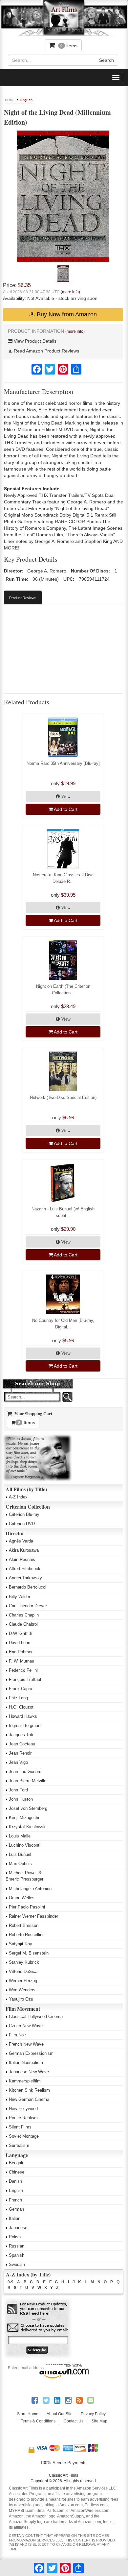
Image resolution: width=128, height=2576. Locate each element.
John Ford (18, 1790)
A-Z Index (18, 1497)
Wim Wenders (22, 1990)
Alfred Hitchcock (25, 1569)
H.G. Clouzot (21, 1707)
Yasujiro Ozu (21, 1999)
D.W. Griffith (21, 1633)
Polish (15, 2237)
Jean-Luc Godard (25, 1772)
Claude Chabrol (23, 1624)
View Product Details (34, 341)
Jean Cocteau (22, 1744)
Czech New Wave (26, 2026)
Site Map (99, 2421)
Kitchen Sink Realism (29, 2090)
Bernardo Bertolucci (28, 1587)
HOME (10, 100)
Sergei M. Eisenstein (29, 1953)
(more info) (70, 292)
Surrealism (19, 2145)
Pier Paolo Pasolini (27, 1907)
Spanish (17, 2255)
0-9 (11, 2282)
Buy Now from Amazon (66, 314)
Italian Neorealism (26, 2063)
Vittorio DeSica (23, 1971)
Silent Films (20, 2127)
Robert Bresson (24, 1925)
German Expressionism (31, 2053)
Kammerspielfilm (25, 2081)
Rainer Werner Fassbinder (33, 1916)
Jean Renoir (20, 1753)
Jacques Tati (21, 1735)
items (69, 46)
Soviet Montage (24, 2136)
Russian (17, 2246)
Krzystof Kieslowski (28, 1827)
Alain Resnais (22, 1559)
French (15, 2200)
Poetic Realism (23, 2118)
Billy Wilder (20, 1597)
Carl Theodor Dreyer (28, 1606)
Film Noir (17, 2035)
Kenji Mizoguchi (24, 1818)
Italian (15, 2218)
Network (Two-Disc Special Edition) (63, 1097)
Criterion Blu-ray (24, 1514)
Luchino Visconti (25, 1845)
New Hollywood (23, 2109)
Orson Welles (22, 1898)
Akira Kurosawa (24, 1550)
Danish (15, 2181)
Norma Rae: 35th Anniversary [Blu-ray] (63, 763)
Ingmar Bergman (25, 1725)
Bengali (16, 2163)
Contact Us (74, 2421)
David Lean (20, 1643)
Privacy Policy (93, 2414)
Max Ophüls (20, 1864)
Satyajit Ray (21, 1944)
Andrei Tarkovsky (25, 1578)
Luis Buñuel (20, 1854)
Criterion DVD (22, 1524)
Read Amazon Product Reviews (46, 351)
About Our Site (60, 2414)
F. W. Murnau (21, 1661)
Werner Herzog (23, 1981)
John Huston (21, 1799)
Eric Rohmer (21, 1652)
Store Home (28, 2414)
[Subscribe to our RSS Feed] (38, 2309)
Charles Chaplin (24, 1615)
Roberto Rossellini (26, 1935)
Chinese (17, 2172)
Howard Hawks (23, 1716)
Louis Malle (20, 1836)
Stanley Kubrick (24, 1962)
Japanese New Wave (29, 2072)
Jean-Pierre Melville (28, 1781)
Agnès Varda (21, 1541)
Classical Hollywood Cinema (36, 2017)
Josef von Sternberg (28, 1808)
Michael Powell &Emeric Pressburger (24, 1876)
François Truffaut (25, 1679)
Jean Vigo (18, 1762)
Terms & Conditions (38, 2421)
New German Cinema (29, 2099)
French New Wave (26, 2044)
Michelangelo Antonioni (31, 1889)
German (16, 2209)
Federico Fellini (23, 1670)
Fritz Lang (18, 1698)
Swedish (17, 2264)
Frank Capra (21, 1689)
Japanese (18, 2228)
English (26, 100)
